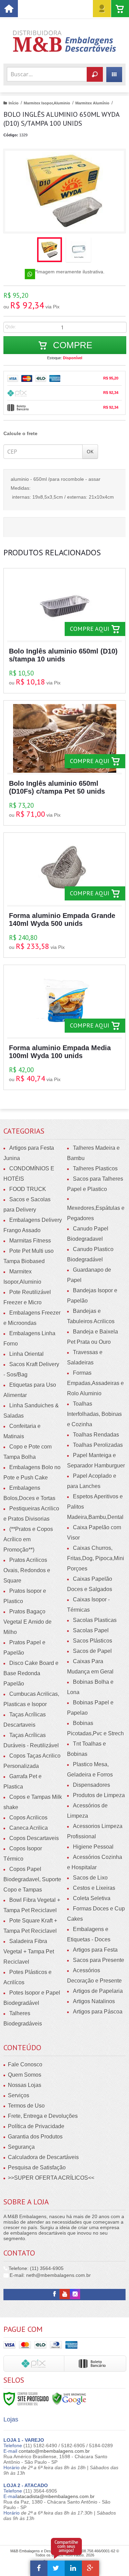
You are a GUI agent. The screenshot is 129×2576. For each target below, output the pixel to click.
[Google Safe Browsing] (69, 2398)
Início (14, 103)
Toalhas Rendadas (96, 1435)
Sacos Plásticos (93, 1641)
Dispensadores (92, 1785)
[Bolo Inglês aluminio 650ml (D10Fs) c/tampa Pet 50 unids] (64, 763)
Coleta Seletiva (92, 1898)
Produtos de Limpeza (99, 1795)
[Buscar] (95, 74)
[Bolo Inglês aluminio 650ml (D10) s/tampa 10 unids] (64, 631)
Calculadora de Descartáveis (43, 2157)
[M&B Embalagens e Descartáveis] (64, 41)
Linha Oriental (26, 1354)
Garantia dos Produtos (35, 2137)
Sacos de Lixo (90, 1878)
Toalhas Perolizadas (98, 1445)
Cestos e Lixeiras (94, 1888)
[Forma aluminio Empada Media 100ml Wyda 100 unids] (64, 1027)
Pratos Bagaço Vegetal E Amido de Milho (28, 1622)
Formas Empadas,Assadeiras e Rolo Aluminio (95, 1383)
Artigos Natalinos (94, 2001)
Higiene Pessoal (93, 1847)
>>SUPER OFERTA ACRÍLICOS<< (51, 2178)
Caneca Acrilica (29, 1828)
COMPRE (71, 345)
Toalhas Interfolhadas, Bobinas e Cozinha (94, 1414)
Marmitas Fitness (30, 1241)
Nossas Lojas (25, 2085)
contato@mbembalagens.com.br (54, 2451)
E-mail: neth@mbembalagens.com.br (50, 2275)
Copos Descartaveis (34, 1838)
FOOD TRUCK (28, 1189)
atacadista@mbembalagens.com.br (56, 2496)
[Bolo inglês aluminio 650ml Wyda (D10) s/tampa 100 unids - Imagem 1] (50, 250)
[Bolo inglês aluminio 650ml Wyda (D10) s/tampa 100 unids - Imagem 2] (78, 250)
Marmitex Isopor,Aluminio (47, 103)
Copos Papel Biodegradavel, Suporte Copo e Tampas (32, 1879)
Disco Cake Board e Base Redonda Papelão (31, 1673)
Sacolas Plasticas (95, 1620)
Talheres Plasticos (95, 1168)
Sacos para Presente (99, 1960)
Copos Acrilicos (28, 1818)
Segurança (21, 2147)
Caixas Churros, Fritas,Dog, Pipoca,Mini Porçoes (96, 1558)
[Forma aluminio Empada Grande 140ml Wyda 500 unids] (64, 895)
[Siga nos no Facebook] (54, 2294)
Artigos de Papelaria (98, 1991)
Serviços (19, 2095)
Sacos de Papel (92, 1651)
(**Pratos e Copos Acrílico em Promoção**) (28, 1539)
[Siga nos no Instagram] (75, 2294)
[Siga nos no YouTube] (65, 2294)
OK (90, 451)
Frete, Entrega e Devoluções (43, 2116)
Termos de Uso (26, 2106)
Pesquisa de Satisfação (37, 2168)
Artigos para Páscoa (98, 2012)
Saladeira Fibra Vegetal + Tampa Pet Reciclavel (29, 1951)
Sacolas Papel (91, 1630)
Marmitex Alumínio (92, 103)
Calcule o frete (20, 433)
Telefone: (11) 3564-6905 (35, 2268)
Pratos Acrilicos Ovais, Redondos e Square (27, 1570)
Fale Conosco (25, 2064)
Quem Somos (25, 2075)
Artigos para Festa (95, 1950)
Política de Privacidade (36, 2126)
